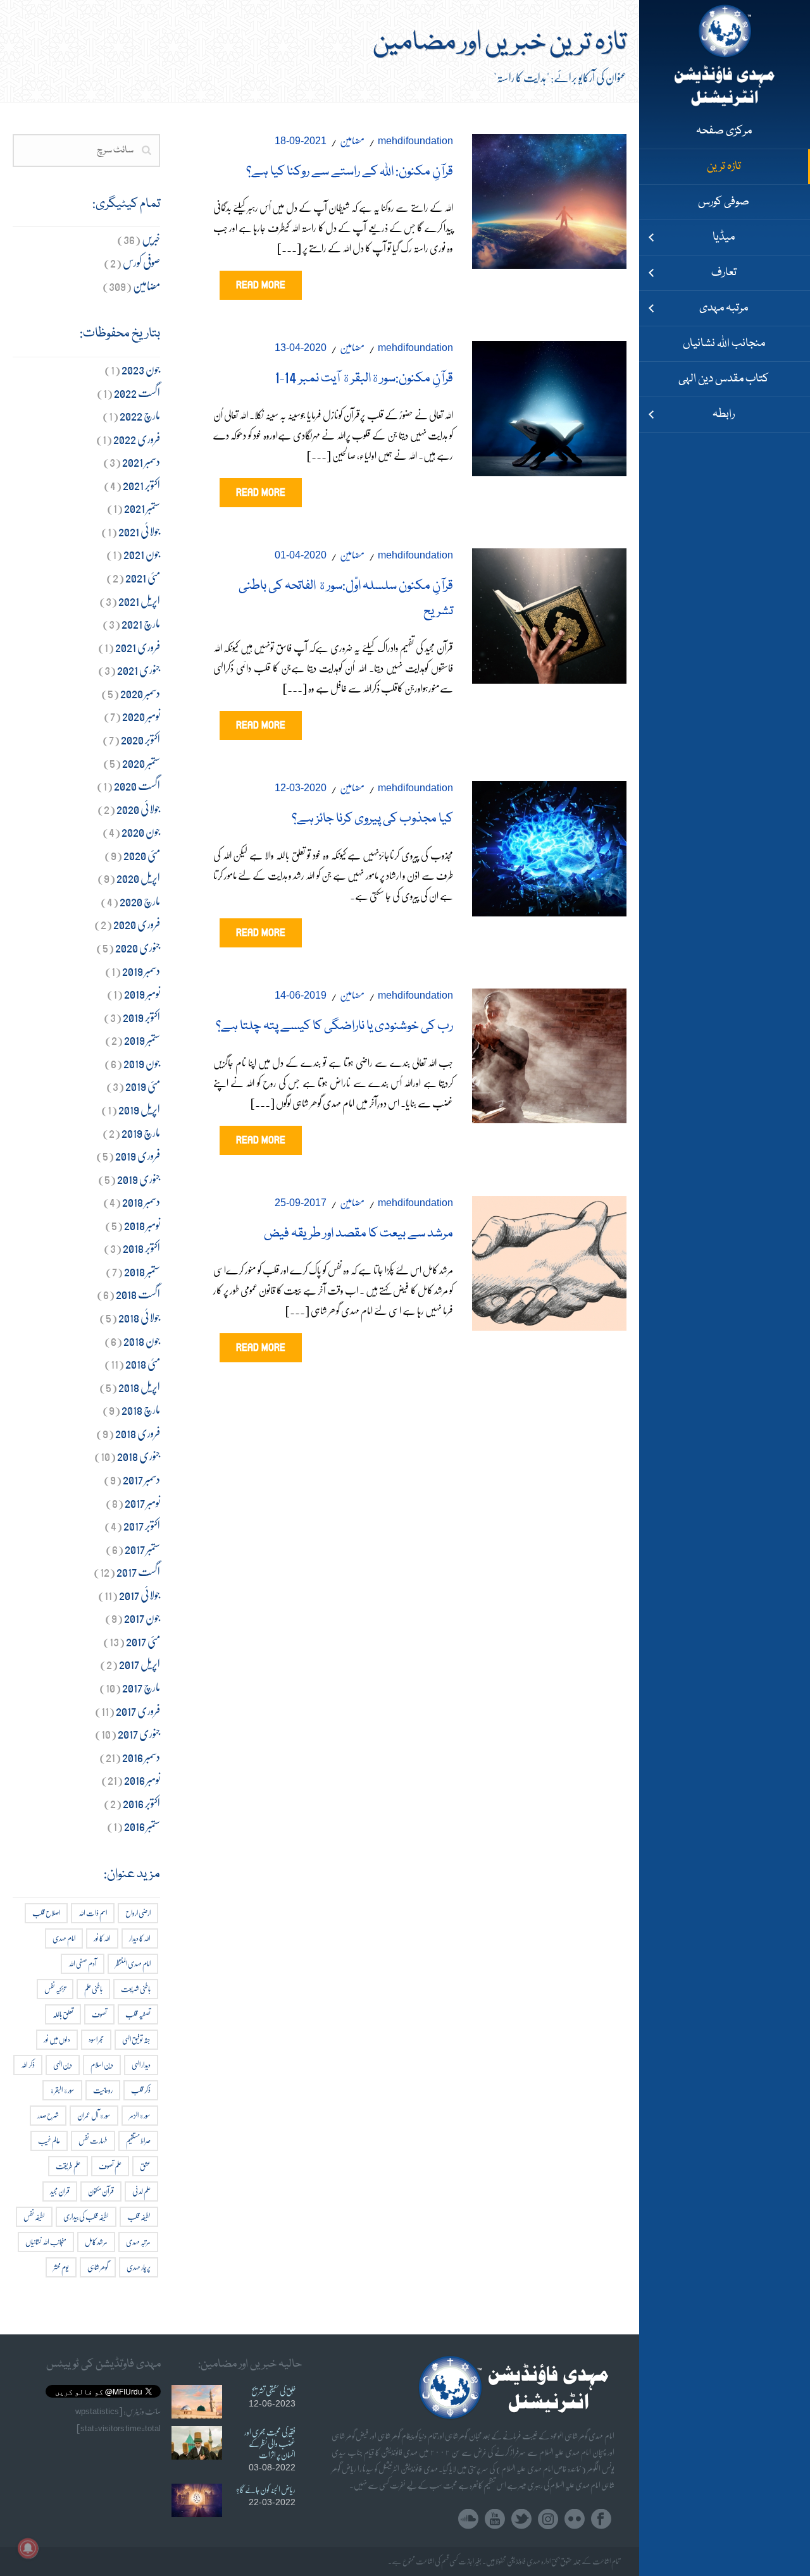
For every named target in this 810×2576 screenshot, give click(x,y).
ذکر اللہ (28, 2065)
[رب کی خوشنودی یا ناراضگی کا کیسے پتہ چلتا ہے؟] (549, 1053)
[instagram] (548, 2519)
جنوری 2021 (139, 669)
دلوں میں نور (57, 2039)
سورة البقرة (62, 2090)
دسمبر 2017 (141, 1479)
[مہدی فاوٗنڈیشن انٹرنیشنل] (725, 57)
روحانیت (103, 2090)
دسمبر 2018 (141, 1201)
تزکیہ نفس (55, 1989)
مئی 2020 (142, 855)
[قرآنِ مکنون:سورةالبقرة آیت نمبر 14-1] (549, 406)
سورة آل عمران (94, 2115)
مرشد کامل (96, 2242)
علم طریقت (68, 2166)
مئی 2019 (143, 1086)
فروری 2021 (138, 647)
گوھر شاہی (98, 2267)
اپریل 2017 (140, 1664)
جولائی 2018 (139, 1317)
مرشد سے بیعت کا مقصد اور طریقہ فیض (358, 1234)
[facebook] (601, 2519)
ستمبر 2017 (142, 1549)
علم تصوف (110, 2166)
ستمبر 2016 (142, 1826)
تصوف (99, 2014)
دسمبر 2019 (141, 971)
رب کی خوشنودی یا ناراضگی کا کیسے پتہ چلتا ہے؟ (334, 1026)
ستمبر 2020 (141, 762)
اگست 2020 (137, 785)
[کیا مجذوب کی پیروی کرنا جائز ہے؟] (549, 846)
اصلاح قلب (46, 1913)
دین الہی (63, 2065)
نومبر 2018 (142, 1225)
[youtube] (495, 2519)
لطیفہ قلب (139, 2216)
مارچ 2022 (140, 415)
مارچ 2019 (141, 1132)
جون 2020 (141, 831)
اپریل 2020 (138, 878)
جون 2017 (142, 1618)
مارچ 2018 (141, 1409)
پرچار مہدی (139, 2267)
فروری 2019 (138, 1155)
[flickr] (575, 2519)
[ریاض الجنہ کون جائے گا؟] (197, 2500)
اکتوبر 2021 (141, 485)
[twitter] (521, 2519)
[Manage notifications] (28, 2548)
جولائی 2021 (139, 531)
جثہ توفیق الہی (136, 2039)
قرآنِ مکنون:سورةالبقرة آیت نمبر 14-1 (364, 379)
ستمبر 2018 (142, 1271)
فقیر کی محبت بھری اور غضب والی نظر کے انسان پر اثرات (270, 2443)
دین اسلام (102, 2065)
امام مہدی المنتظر (133, 1963)
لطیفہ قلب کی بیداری (86, 2216)
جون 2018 (142, 1340)
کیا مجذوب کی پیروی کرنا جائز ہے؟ (372, 819)
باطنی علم (93, 1989)
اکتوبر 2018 (141, 1248)
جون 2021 (142, 554)
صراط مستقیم (138, 2141)
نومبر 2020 (141, 716)
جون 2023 (141, 369)
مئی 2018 (143, 1363)
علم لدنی (141, 2191)
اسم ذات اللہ (93, 1913)
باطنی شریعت (136, 1989)
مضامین (352, 140)
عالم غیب (49, 2141)
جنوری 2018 (139, 1456)
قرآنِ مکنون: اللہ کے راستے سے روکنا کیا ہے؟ (350, 172)
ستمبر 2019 (142, 1039)
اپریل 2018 (139, 1387)
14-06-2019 (301, 995)
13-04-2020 (301, 348)
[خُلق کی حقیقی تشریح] (197, 2402)
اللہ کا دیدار (140, 1938)
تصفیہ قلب (138, 2014)
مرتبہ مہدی (138, 2242)
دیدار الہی (141, 2065)
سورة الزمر (140, 2115)
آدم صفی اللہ (83, 1963)
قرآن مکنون (101, 2191)
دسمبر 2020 (140, 693)
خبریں (151, 239)
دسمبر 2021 (141, 461)
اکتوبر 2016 (141, 1803)
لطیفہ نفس (34, 2216)
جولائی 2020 (138, 809)
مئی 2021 (143, 577)
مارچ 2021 (141, 623)
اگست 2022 (137, 392)
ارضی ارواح (138, 1913)
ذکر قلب (141, 2090)
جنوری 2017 (139, 1733)
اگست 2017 (138, 1571)
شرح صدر (48, 2115)
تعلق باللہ (63, 2014)
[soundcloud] (468, 2519)
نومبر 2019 (142, 993)
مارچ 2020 (140, 901)
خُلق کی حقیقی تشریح (273, 2391)
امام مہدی (64, 1938)
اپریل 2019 (139, 1109)
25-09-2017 (301, 1203)
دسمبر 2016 (141, 1757)
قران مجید (60, 2191)
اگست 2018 (138, 1294)
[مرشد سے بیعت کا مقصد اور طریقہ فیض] (549, 1260)
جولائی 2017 (140, 1595)
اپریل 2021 (139, 601)
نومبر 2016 (142, 1779)
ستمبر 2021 (142, 508)
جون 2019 (142, 1063)
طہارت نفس (93, 2141)
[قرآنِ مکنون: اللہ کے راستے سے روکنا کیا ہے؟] (549, 198)
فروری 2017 (138, 1710)
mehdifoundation (415, 141)
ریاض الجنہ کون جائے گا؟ (265, 2489)
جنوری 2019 (139, 1179)
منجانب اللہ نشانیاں (46, 2242)
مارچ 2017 (141, 1687)
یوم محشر (61, 2267)
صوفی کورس (141, 262)
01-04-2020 (301, 555)
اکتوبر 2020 (140, 739)
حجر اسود (96, 2039)
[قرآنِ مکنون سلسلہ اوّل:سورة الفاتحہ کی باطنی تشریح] (549, 613)
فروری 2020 (137, 924)
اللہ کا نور (102, 1938)
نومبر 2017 (142, 1502)
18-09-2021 (301, 141)
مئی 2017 (143, 1641)
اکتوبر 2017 (142, 1525)
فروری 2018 (138, 1433)
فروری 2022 (137, 439)
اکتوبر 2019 (141, 1017)
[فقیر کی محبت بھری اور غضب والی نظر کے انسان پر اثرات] (197, 2443)
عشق (145, 2166)
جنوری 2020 (138, 947)
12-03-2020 (301, 788)
